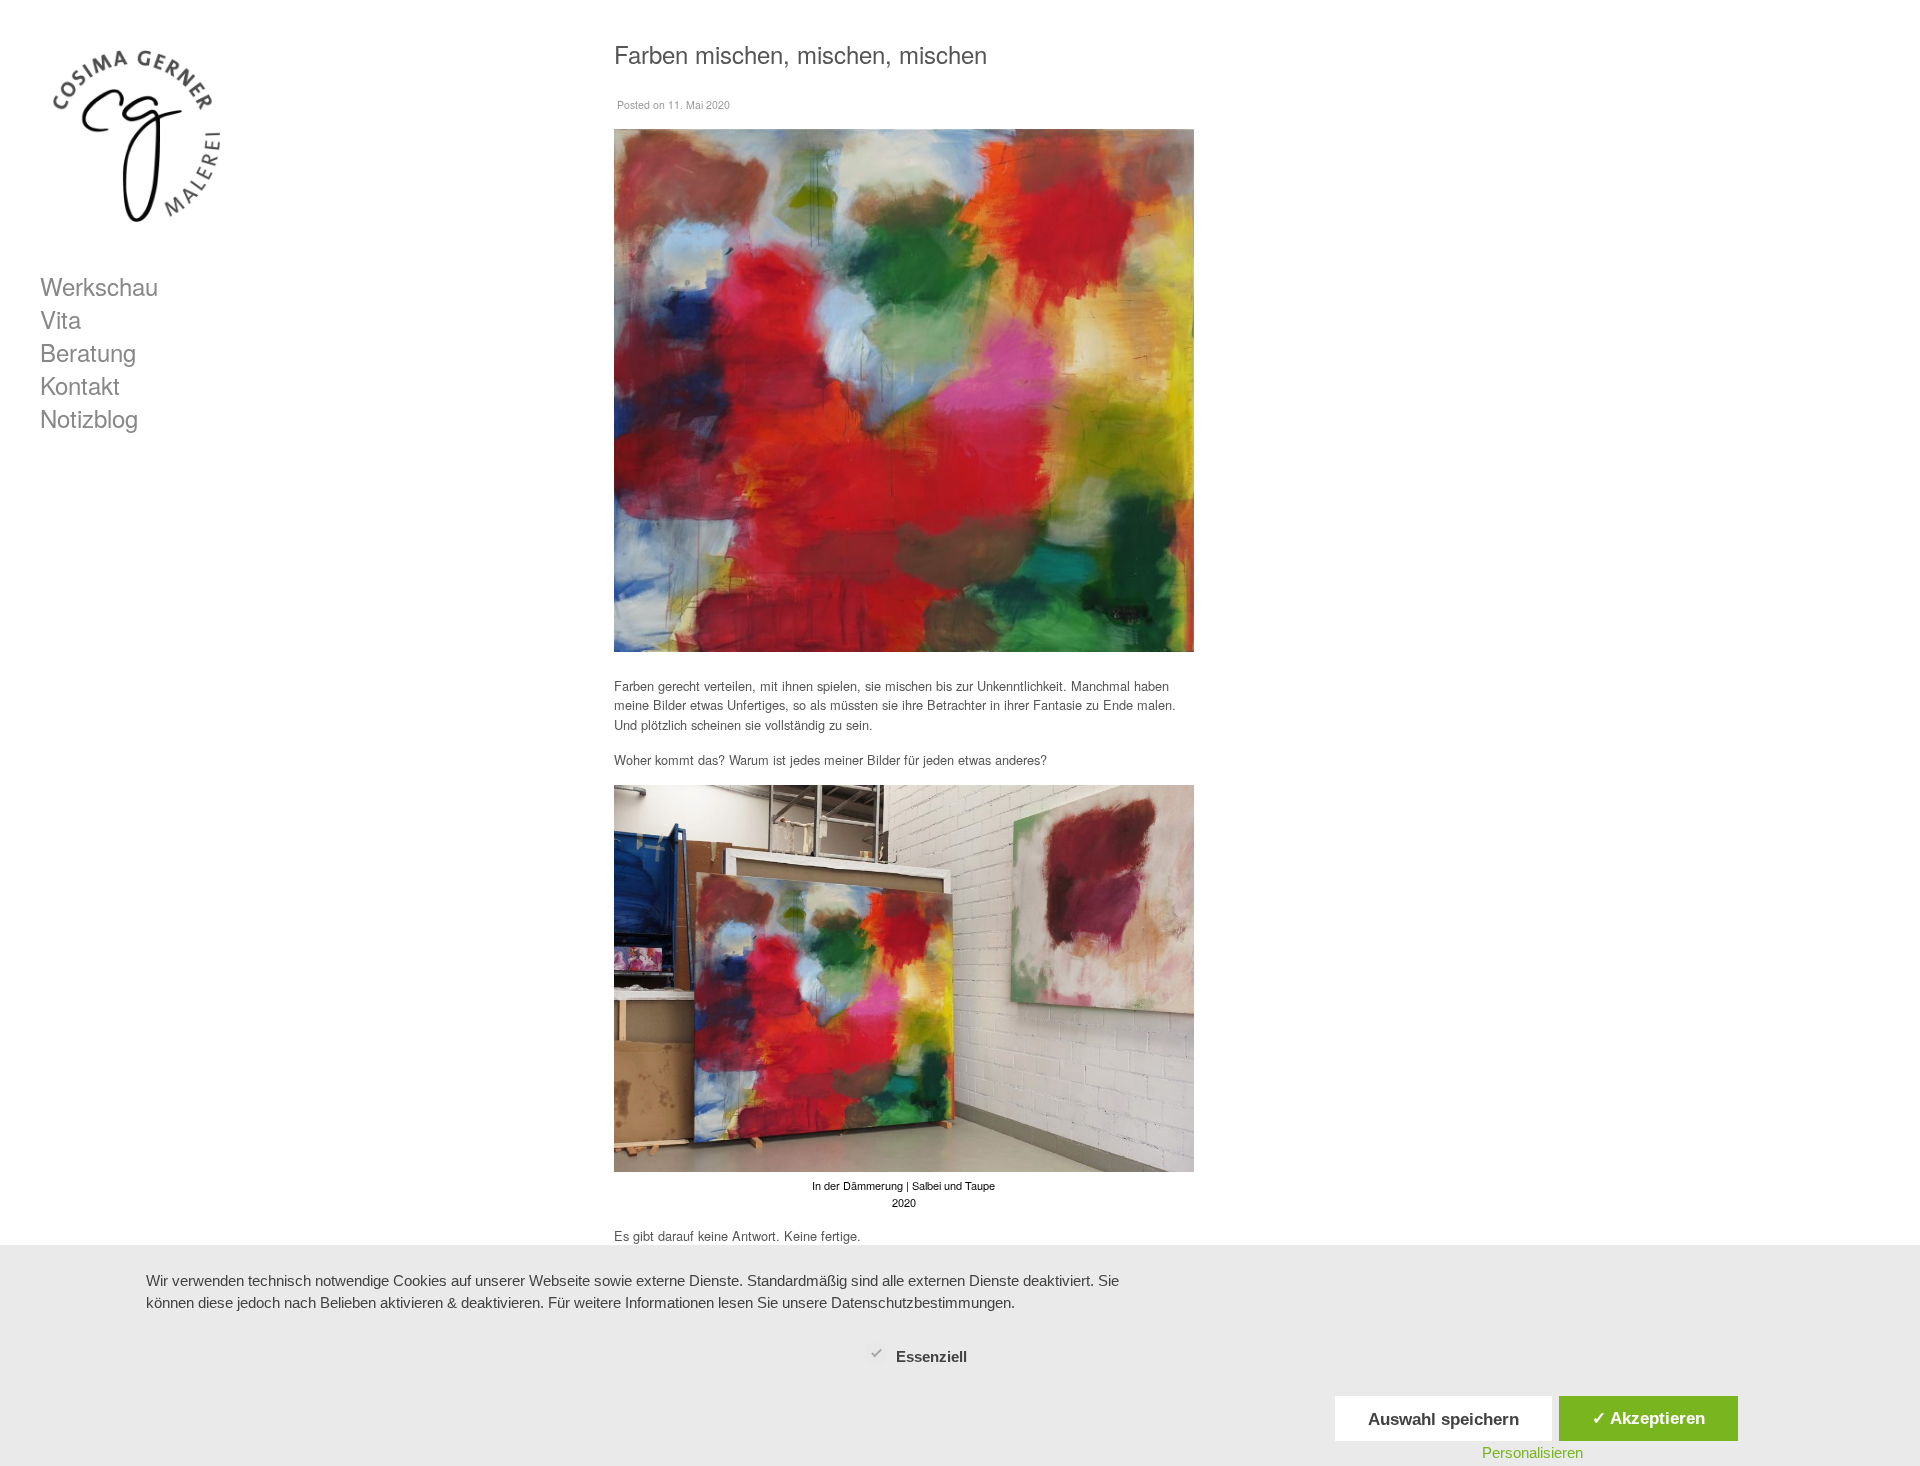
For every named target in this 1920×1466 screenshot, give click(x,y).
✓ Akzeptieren (1648, 1418)
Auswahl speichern (1443, 1419)
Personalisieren (1532, 1452)
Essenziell (931, 1356)
